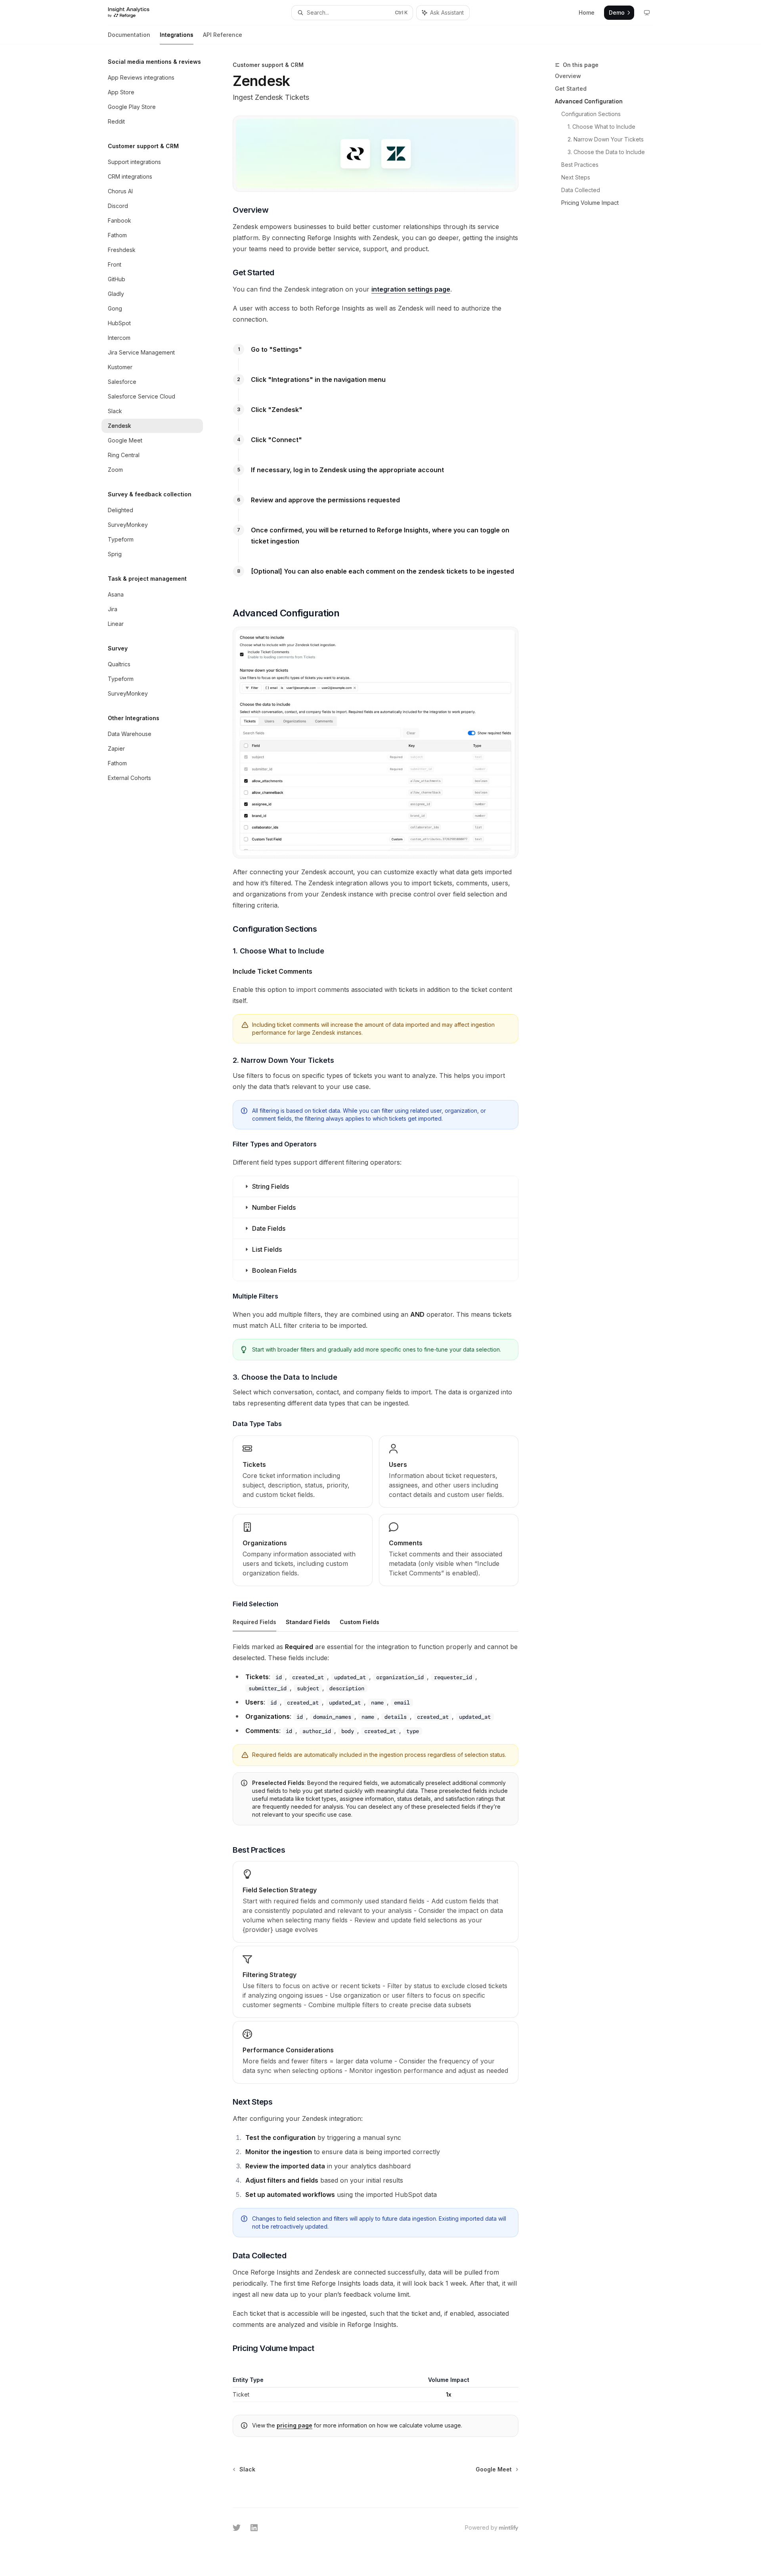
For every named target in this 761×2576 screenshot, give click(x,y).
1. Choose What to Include (601, 127)
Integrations (177, 35)
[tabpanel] (376, 1736)
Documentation (129, 35)
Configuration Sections (591, 114)
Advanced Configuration (589, 101)
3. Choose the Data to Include (606, 152)
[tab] (254, 1622)
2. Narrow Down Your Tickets (606, 139)
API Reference (223, 35)
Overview (568, 76)
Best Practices (580, 165)
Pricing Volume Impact (590, 203)
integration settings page (411, 289)
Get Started (571, 89)
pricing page (294, 2425)
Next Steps (576, 177)
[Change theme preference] (647, 13)
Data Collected (581, 190)
